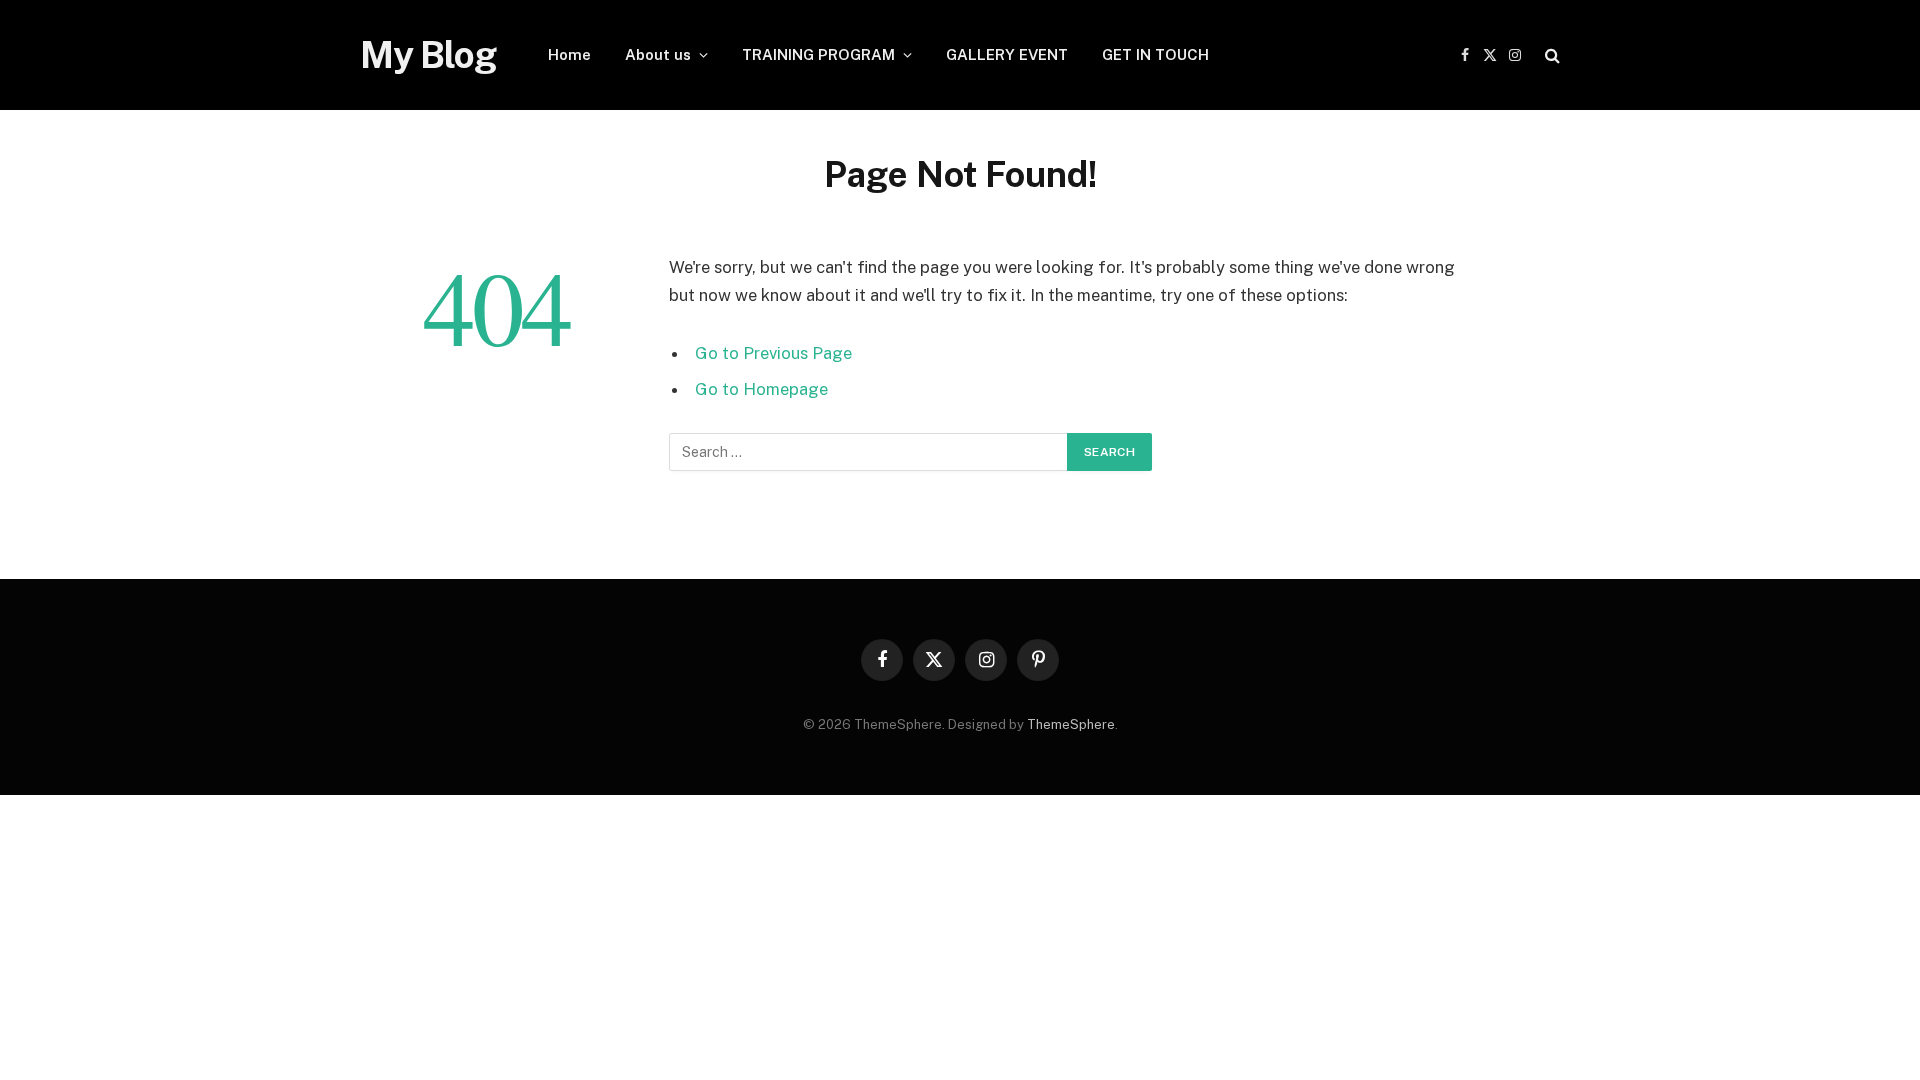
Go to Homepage (761, 389)
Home (569, 54)
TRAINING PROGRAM (818, 54)
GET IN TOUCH (1155, 54)
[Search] (1550, 55)
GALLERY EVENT (1007, 54)
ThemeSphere (1071, 724)
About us (658, 54)
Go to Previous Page (773, 353)
